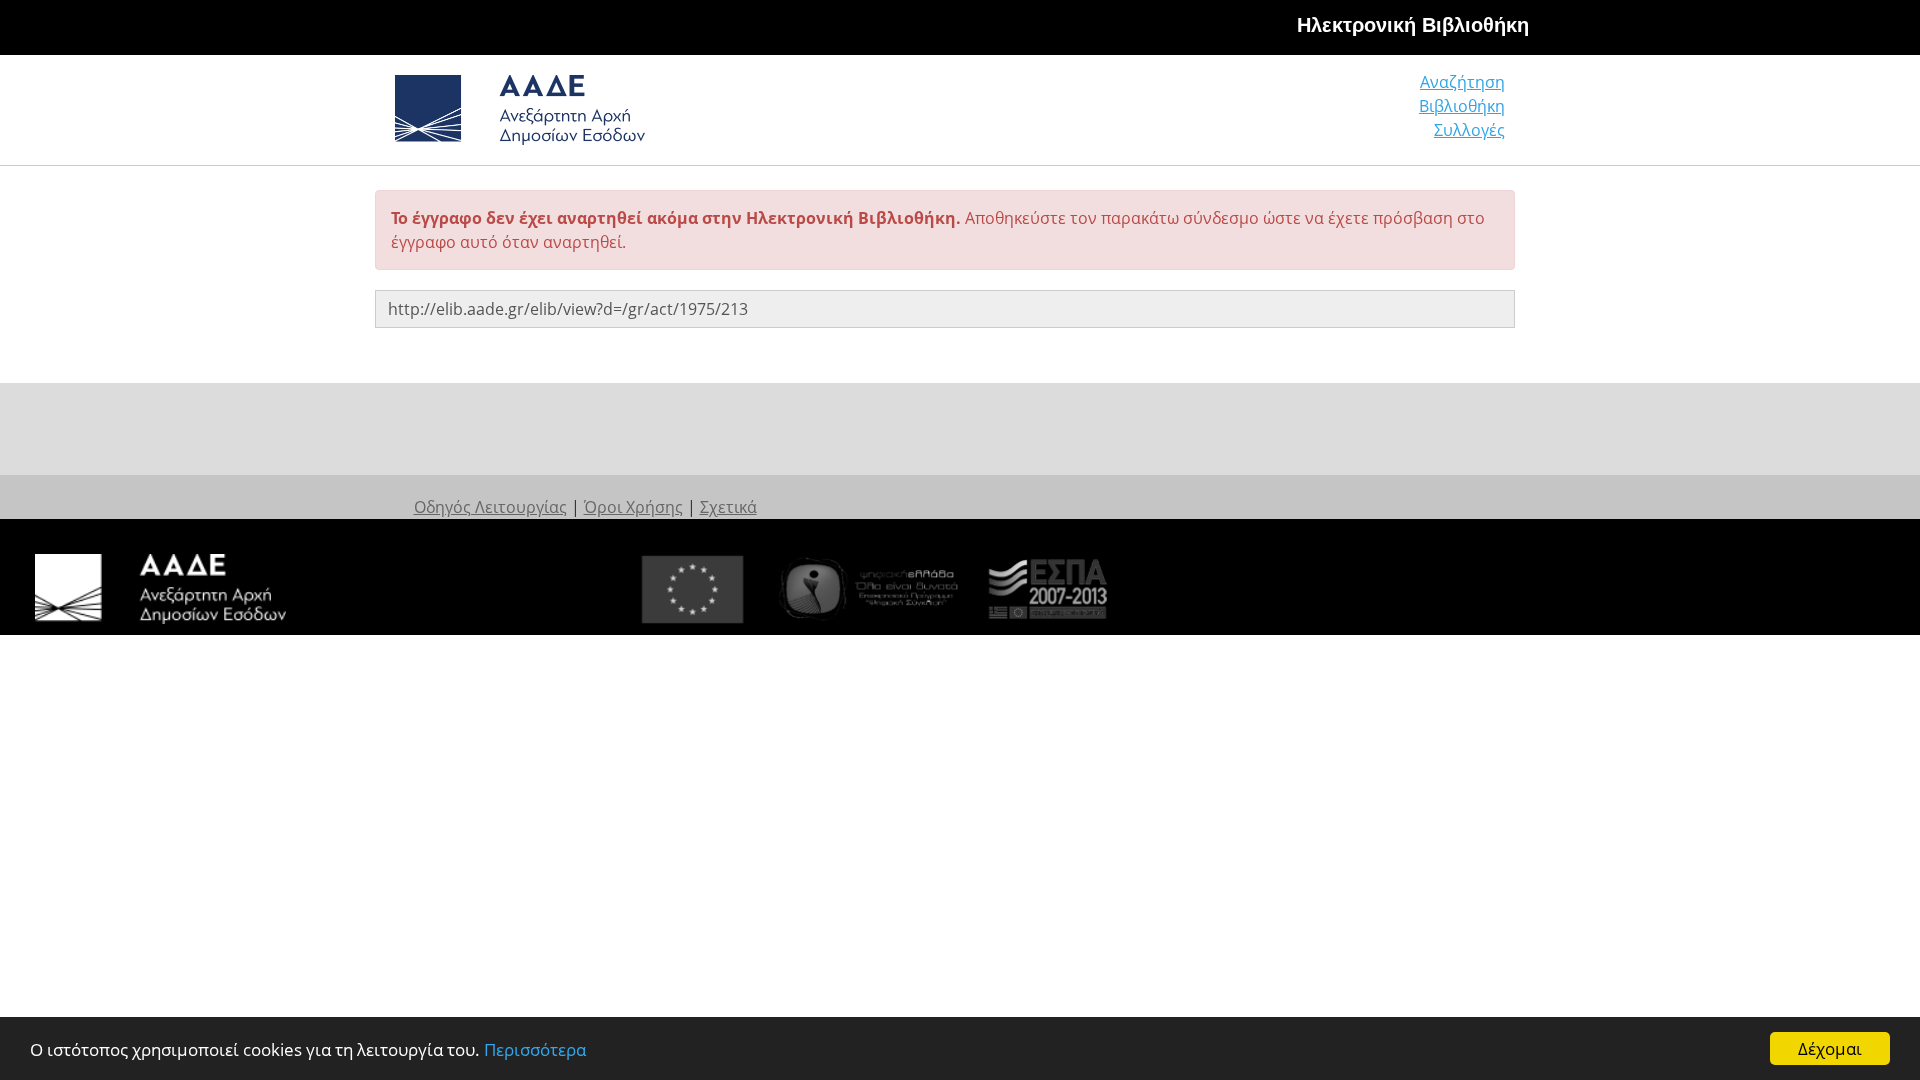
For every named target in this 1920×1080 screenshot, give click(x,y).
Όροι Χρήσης (633, 507)
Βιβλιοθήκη (1462, 106)
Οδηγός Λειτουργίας (490, 507)
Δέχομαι (1830, 1048)
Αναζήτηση (1462, 82)
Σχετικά (728, 507)
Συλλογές (1469, 130)
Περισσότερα (535, 1049)
